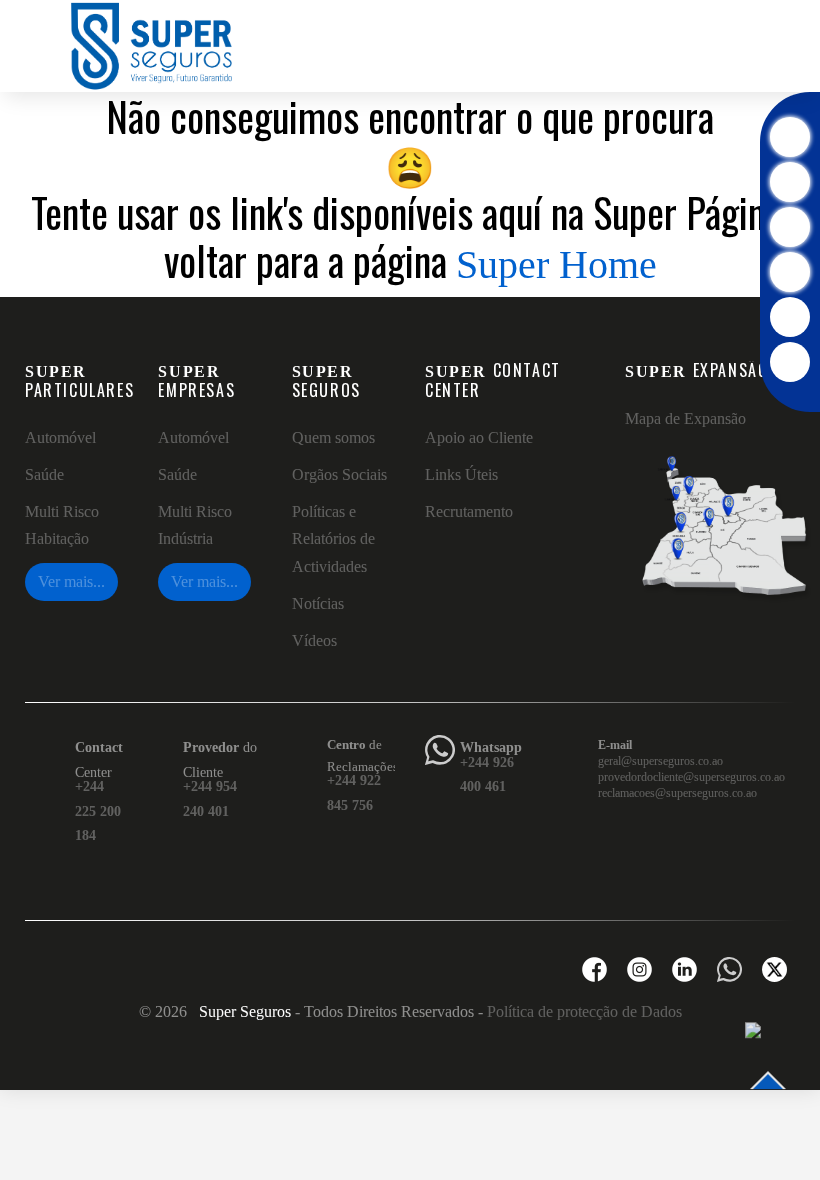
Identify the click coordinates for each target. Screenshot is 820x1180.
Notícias (318, 603)
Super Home (556, 264)
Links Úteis (461, 474)
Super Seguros (245, 1011)
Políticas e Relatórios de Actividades (333, 538)
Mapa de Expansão (685, 418)
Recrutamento (469, 511)
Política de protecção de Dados (584, 1011)
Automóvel (60, 437)
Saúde (44, 474)
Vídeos (314, 640)
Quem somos (333, 437)
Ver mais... (71, 581)
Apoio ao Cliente (479, 437)
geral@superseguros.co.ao (660, 761)
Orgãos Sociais (339, 474)
